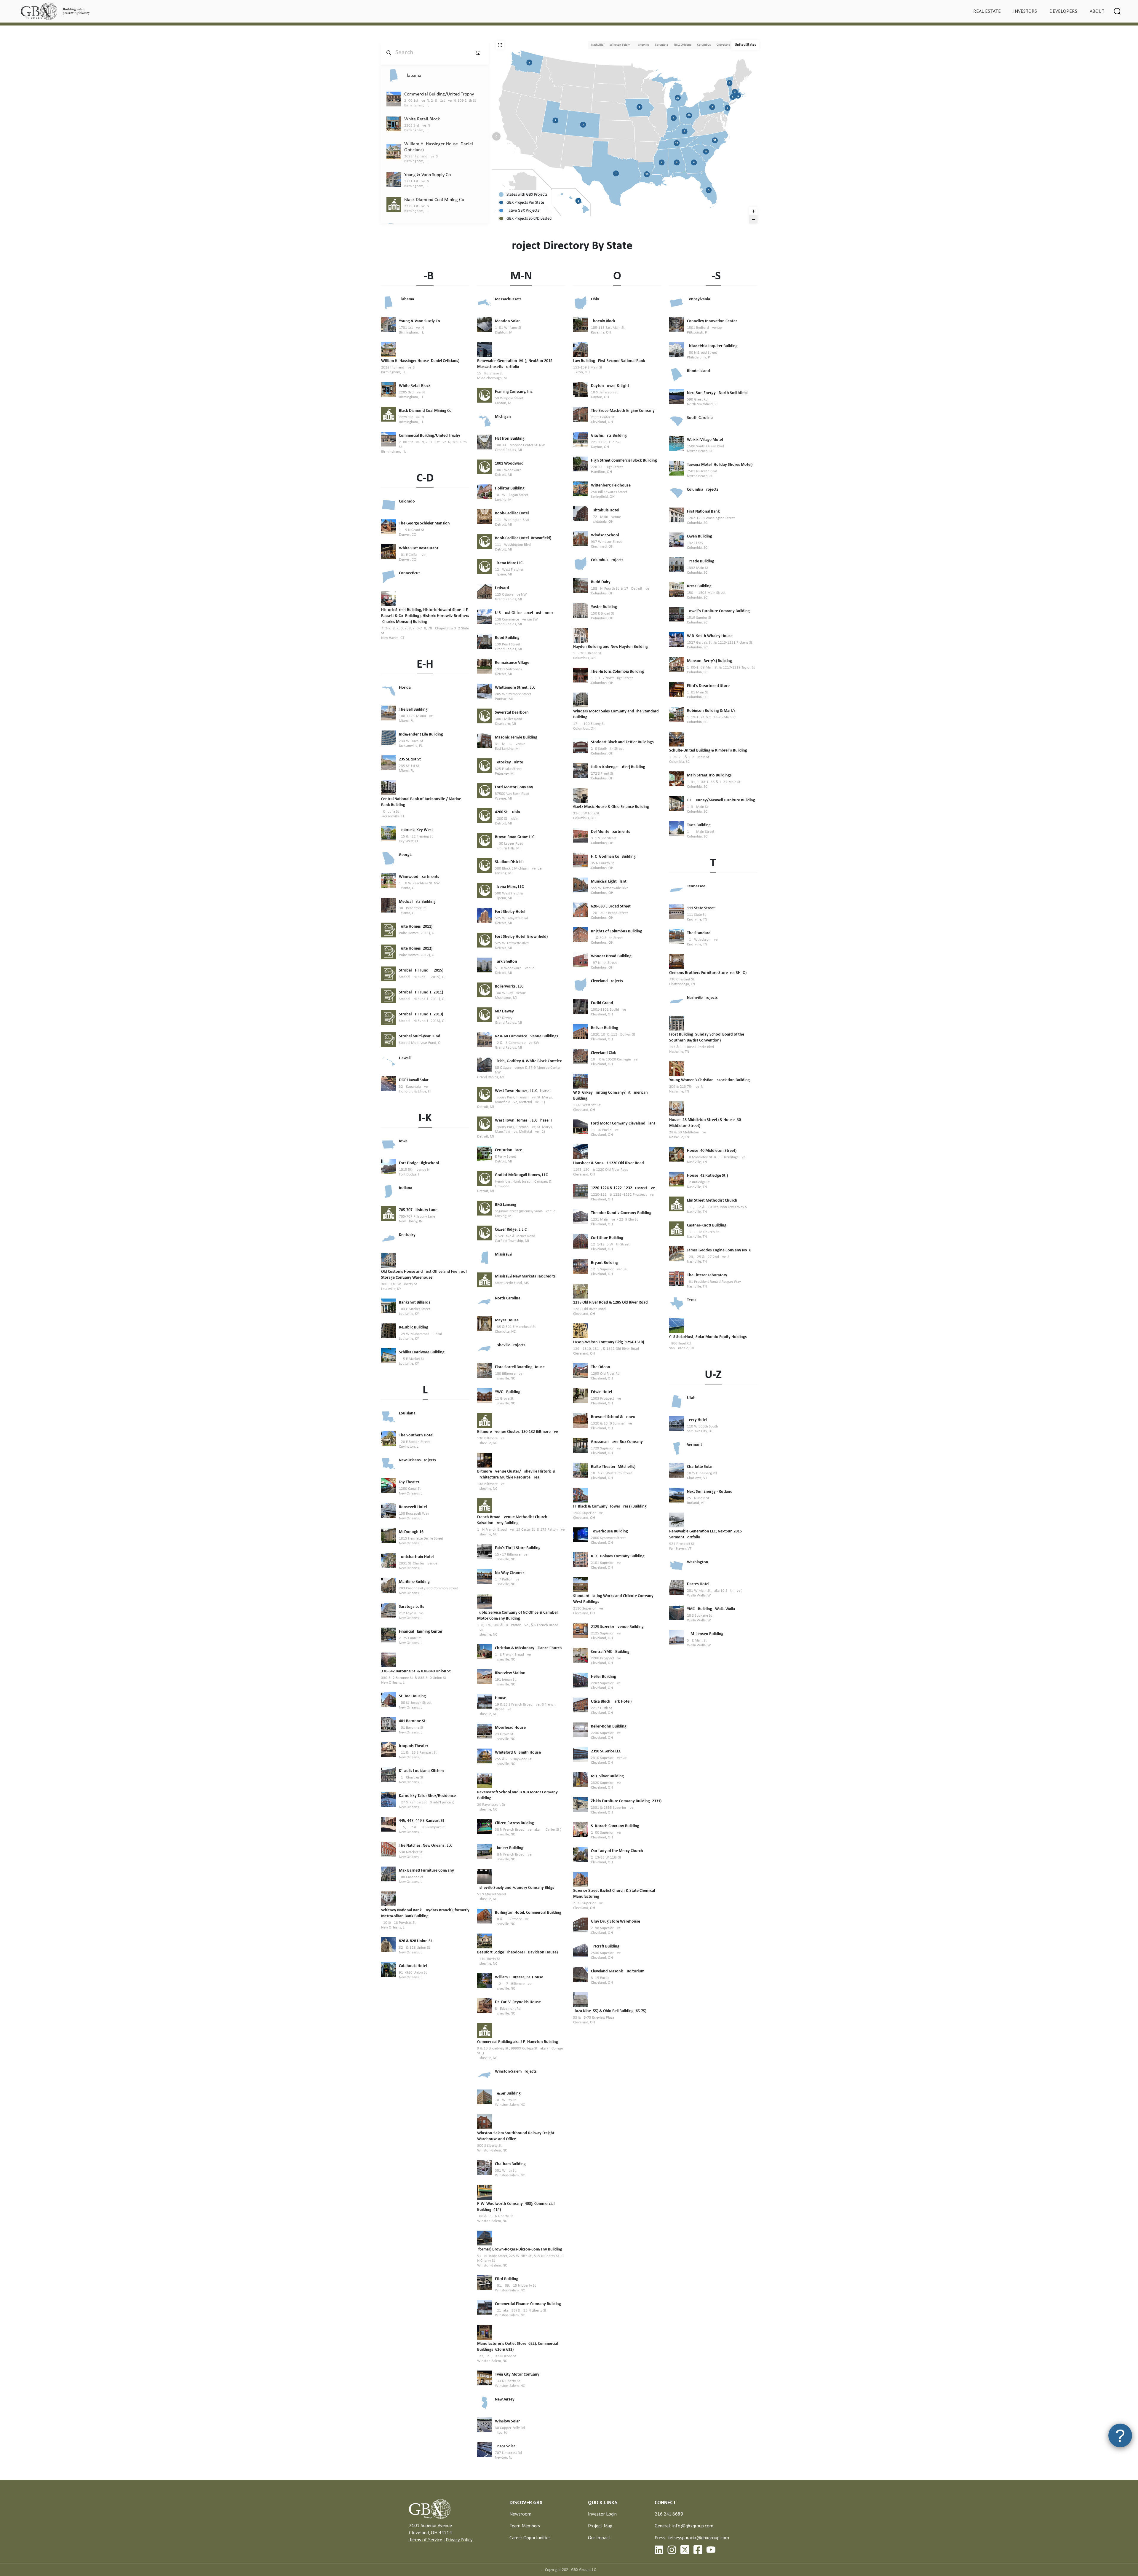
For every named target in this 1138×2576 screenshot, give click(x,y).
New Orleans (683, 45)
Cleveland (723, 45)
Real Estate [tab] (987, 11)
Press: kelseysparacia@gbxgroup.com (692, 2537)
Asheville (643, 45)
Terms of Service (426, 2540)
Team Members (525, 2526)
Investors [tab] (1025, 11)
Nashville (597, 45)
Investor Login (602, 2514)
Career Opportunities (530, 2537)
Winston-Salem (620, 45)
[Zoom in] (753, 211)
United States (745, 45)
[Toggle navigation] (1117, 11)
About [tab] (1097, 11)
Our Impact (599, 2537)
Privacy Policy (459, 2540)
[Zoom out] (753, 219)
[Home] (56, 11)
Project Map (600, 2526)
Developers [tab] (1063, 11)
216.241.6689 (669, 2514)
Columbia (661, 45)
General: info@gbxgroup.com (684, 2526)
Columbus (704, 45)
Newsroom (520, 2514)
